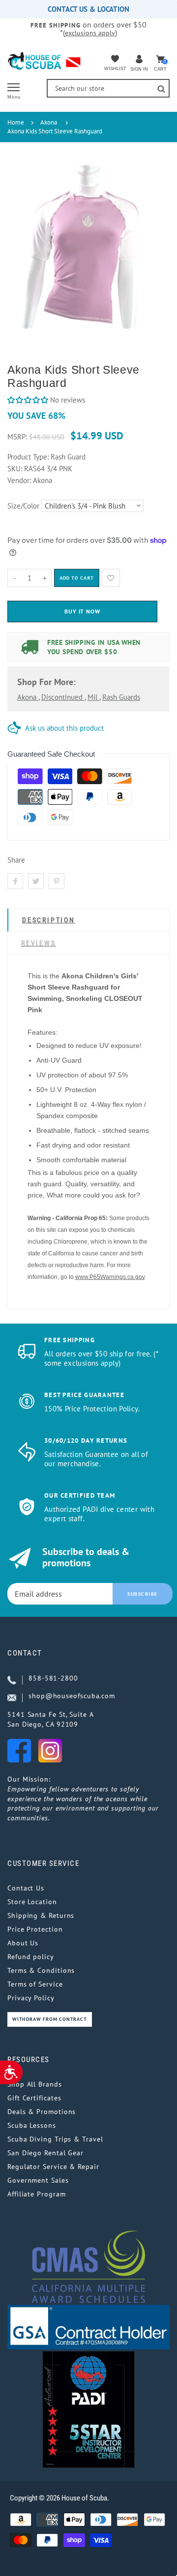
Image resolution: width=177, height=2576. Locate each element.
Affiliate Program (36, 2194)
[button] (28, 400)
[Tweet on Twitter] (36, 881)
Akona (49, 122)
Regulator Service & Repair (53, 2167)
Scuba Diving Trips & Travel (55, 2139)
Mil (93, 697)
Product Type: (28, 457)
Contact (25, 1653)
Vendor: (19, 480)
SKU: (16, 469)
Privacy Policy (31, 1998)
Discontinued (63, 697)
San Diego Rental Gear (45, 2153)
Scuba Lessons (32, 2125)
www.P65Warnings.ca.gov (110, 1277)
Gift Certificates (34, 2098)
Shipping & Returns (41, 1915)
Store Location (32, 1902)
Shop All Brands (35, 2084)
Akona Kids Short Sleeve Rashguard (55, 131)
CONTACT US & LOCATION (88, 9)
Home (16, 122)
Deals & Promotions (42, 2112)
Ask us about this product (64, 728)
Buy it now (83, 611)
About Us (23, 1943)
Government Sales (38, 2180)
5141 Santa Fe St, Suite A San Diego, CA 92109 (51, 1719)
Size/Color (23, 506)
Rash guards (121, 697)
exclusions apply (90, 33)
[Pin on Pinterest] (57, 881)
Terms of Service (35, 1984)
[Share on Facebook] (15, 881)
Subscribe (143, 1594)
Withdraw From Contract (50, 2019)
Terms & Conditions (41, 1970)
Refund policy (31, 1957)
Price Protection (35, 1929)
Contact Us (26, 1888)
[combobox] (108, 88)
